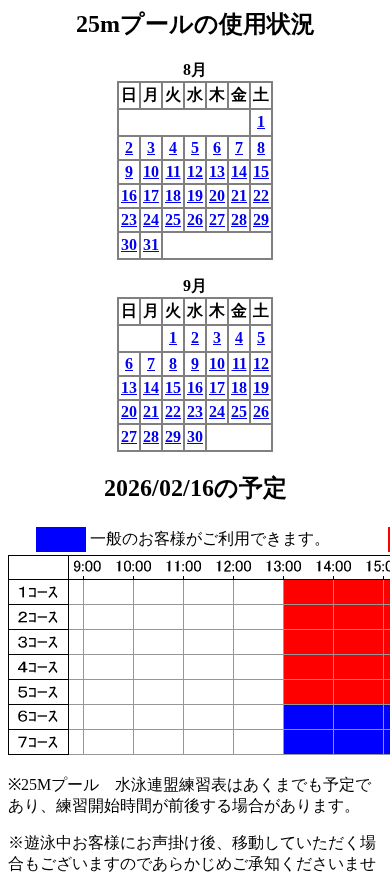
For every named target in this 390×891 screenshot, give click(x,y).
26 (195, 219)
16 (129, 195)
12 (195, 171)
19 (195, 195)
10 (151, 171)
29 (261, 219)
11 (173, 171)
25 (173, 219)
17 (151, 195)
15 (261, 171)
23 (129, 219)
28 (239, 219)
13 (217, 171)
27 (217, 219)
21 (239, 195)
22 (261, 195)
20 (217, 195)
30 (129, 244)
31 (151, 244)
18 (173, 195)
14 (239, 171)
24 (151, 219)
